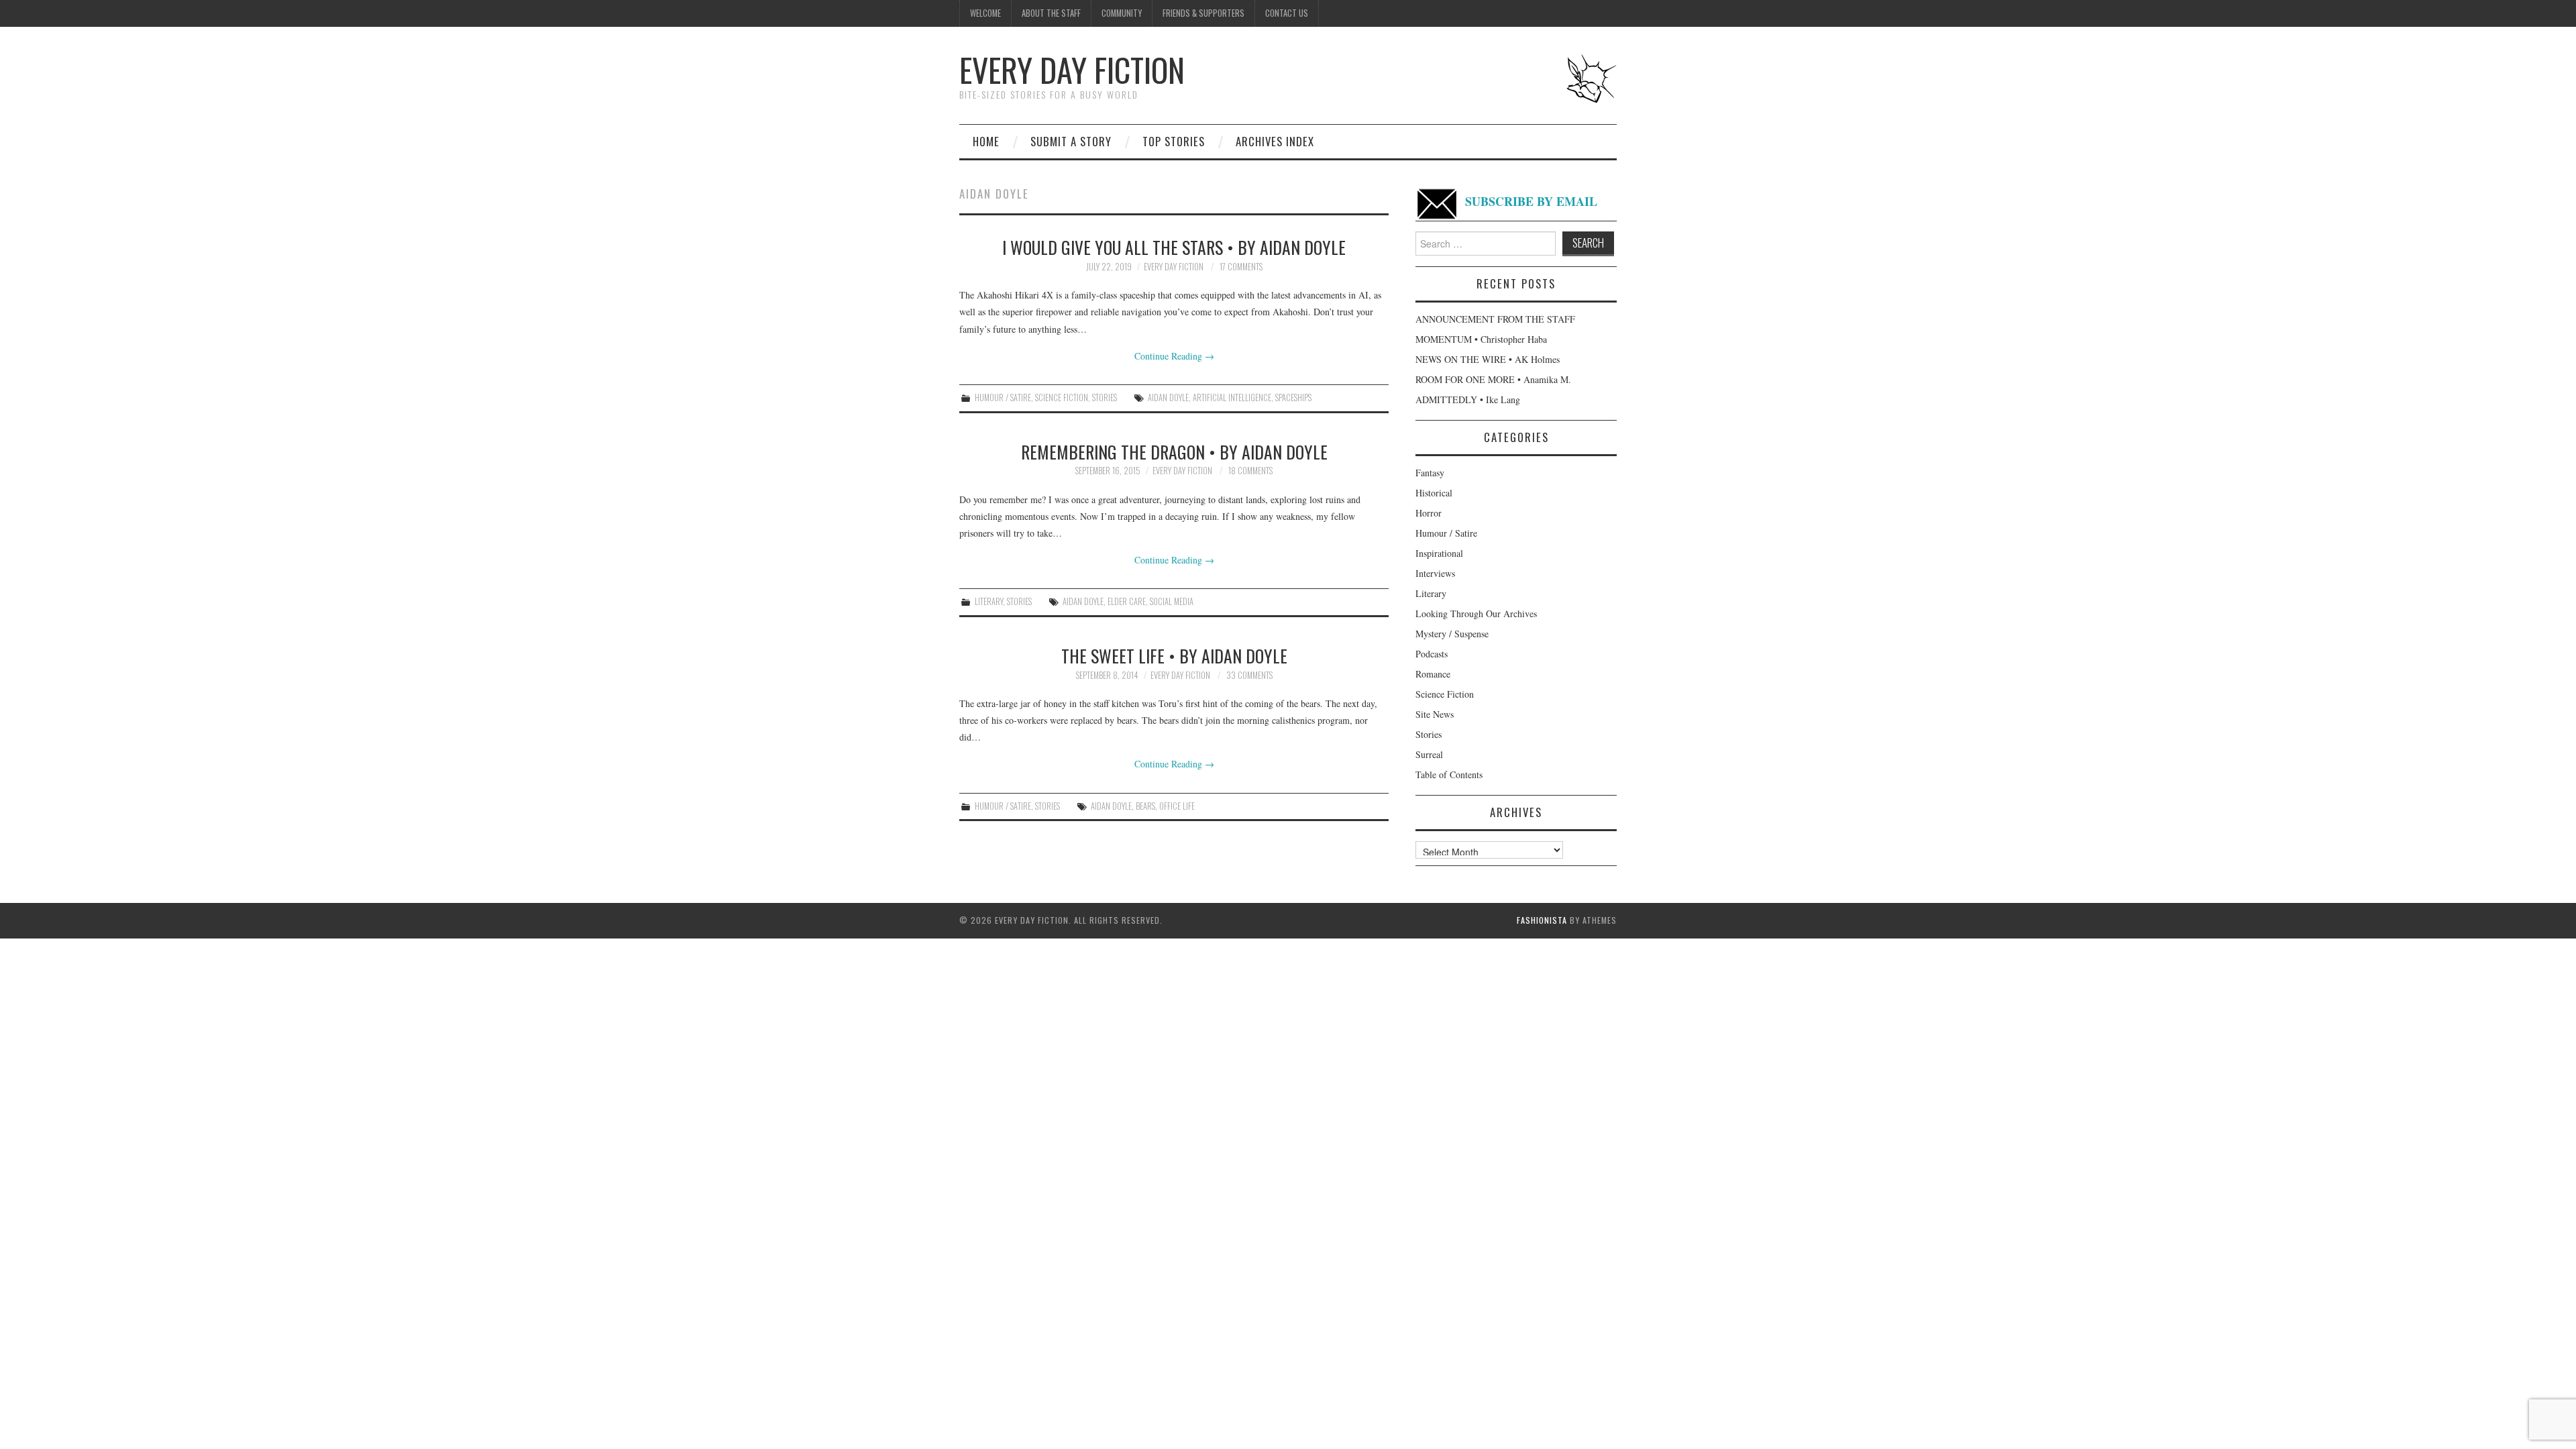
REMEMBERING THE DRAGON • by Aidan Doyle (1174, 451)
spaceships (1293, 397)
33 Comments (1249, 675)
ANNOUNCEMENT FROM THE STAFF (1495, 319)
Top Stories (1174, 141)
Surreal (1429, 754)
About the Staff (1051, 13)
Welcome (985, 13)
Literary (989, 601)
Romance (1433, 674)
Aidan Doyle (1168, 397)
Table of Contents (1449, 774)
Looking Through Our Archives (1476, 613)
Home (986, 141)
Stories (1105, 397)
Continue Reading (1174, 356)
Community (1122, 13)
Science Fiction (1062, 397)
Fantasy (1430, 473)
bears (1145, 806)
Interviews (1435, 573)
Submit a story (1071, 141)
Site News (1435, 714)
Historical (1434, 493)
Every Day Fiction (1072, 69)
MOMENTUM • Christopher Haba (1481, 339)
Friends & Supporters (1203, 13)
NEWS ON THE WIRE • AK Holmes (1488, 359)
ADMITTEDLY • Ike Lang (1468, 399)
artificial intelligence (1232, 397)
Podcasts (1432, 654)
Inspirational (1439, 553)
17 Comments (1241, 267)
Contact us (1287, 13)
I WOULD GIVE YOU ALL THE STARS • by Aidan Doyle (1174, 247)
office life (1177, 806)
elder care (1127, 601)
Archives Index (1275, 141)
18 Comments (1250, 471)
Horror (1429, 513)
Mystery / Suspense (1452, 634)
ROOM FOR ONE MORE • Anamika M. (1493, 379)
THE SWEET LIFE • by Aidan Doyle (1174, 655)
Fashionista (1542, 920)
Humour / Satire (1003, 397)
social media (1172, 601)
